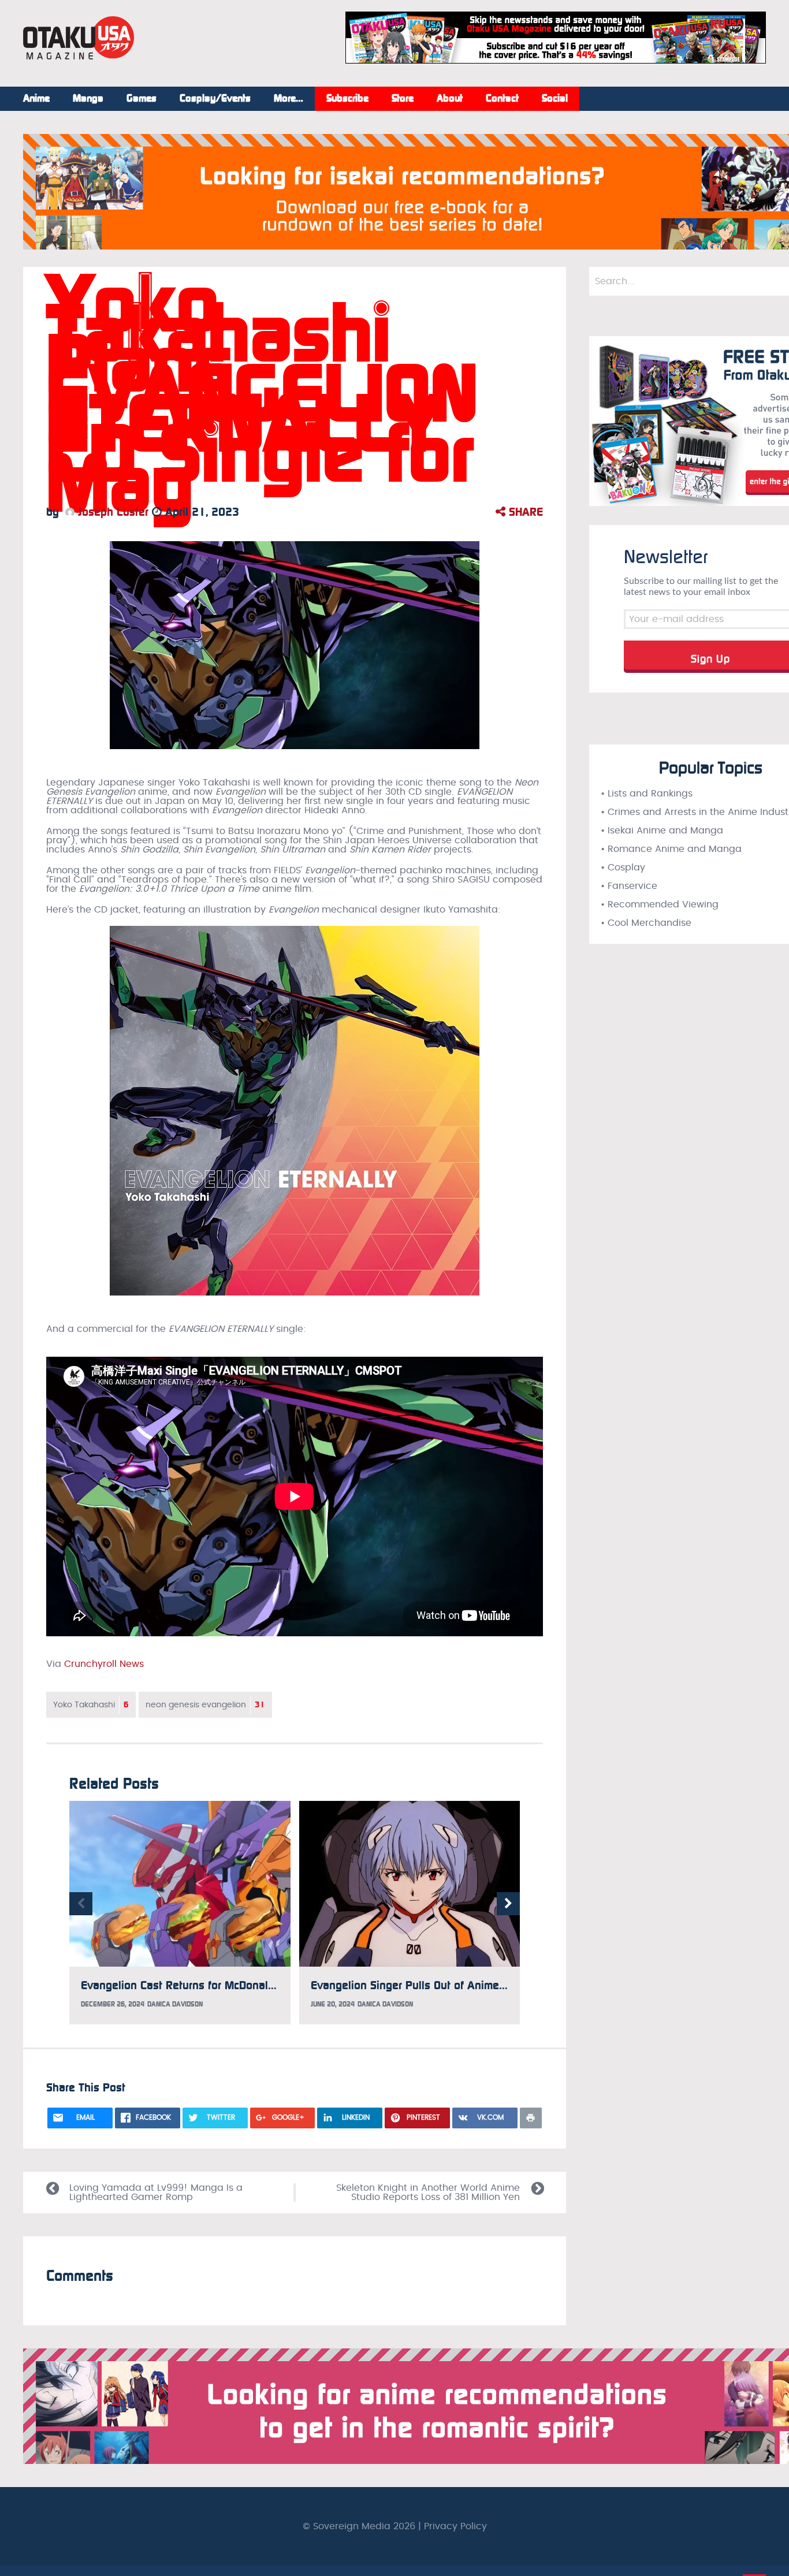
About (450, 99)
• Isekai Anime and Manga (662, 831)
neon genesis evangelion (205, 1705)
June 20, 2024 (333, 2004)
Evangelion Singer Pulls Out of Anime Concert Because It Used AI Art (484, 1985)
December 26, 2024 (113, 2004)
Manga (88, 99)
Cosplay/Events (215, 99)
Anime (36, 99)
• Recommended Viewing (660, 904)
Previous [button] (81, 1904)
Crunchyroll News (104, 1664)
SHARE (524, 512)
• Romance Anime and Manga (671, 849)
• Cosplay (623, 868)
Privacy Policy (455, 2526)
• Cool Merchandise (646, 923)
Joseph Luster (111, 512)
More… (289, 99)
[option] (180, 1913)
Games (142, 99)
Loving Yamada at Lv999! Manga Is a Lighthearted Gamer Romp (156, 2192)
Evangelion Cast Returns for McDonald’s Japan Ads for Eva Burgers (250, 1985)
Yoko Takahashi (91, 1705)
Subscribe (347, 99)
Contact (502, 99)
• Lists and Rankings (647, 794)
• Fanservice (629, 886)
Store (403, 99)
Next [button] (508, 1904)
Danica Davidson (175, 2004)
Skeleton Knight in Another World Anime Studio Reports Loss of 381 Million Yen (428, 2192)
